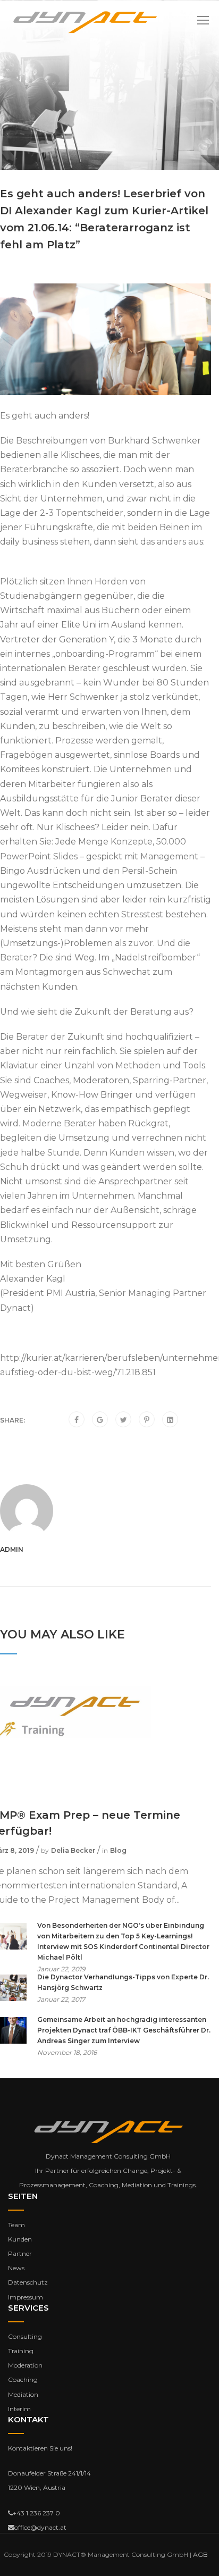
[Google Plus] (100, 1420)
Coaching (23, 2380)
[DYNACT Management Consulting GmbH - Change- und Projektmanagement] (85, 22)
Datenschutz (28, 2282)
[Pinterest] (147, 1420)
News (16, 2268)
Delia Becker (73, 1850)
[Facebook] (77, 1420)
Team (16, 2225)
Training (21, 2351)
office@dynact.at (40, 2527)
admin (12, 1549)
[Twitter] (124, 1420)
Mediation (23, 2394)
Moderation (25, 2365)
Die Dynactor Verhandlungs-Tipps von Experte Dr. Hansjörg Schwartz (123, 1982)
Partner (20, 2253)
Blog (118, 1850)
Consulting (25, 2336)
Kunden (20, 2239)
